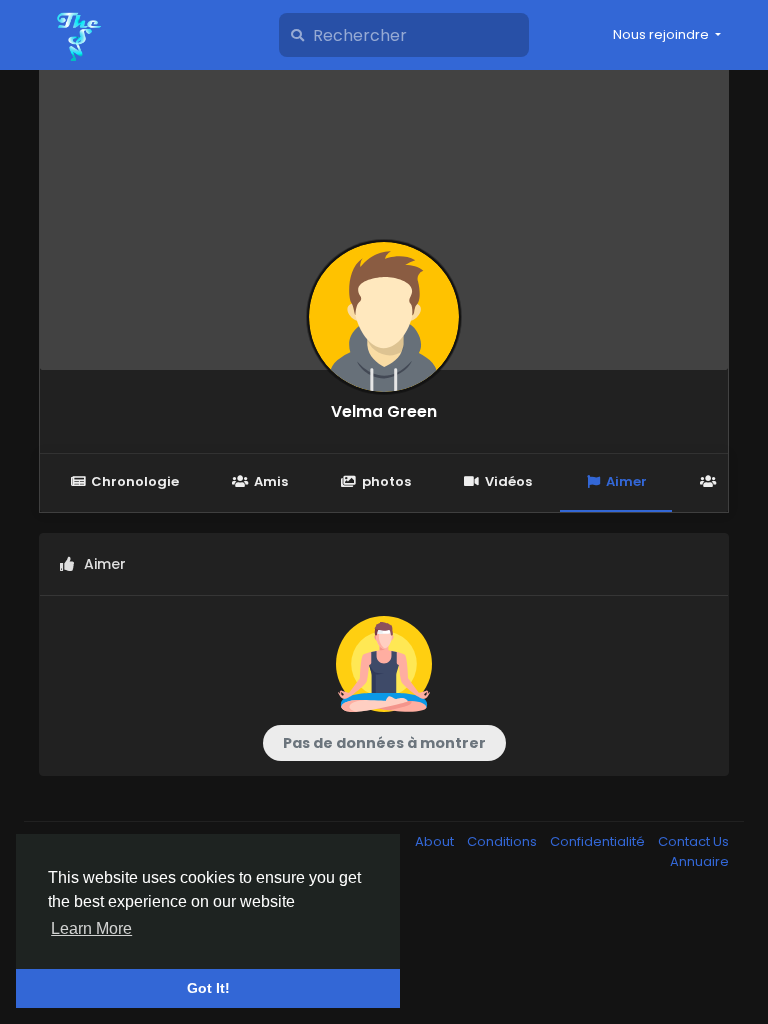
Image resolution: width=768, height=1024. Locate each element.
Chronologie (135, 481)
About (436, 841)
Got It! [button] (208, 988)
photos (386, 481)
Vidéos (508, 481)
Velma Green (384, 411)
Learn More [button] (91, 928)
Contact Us (693, 841)
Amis (271, 481)
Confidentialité (599, 841)
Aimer (626, 481)
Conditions (503, 841)
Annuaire (699, 861)
